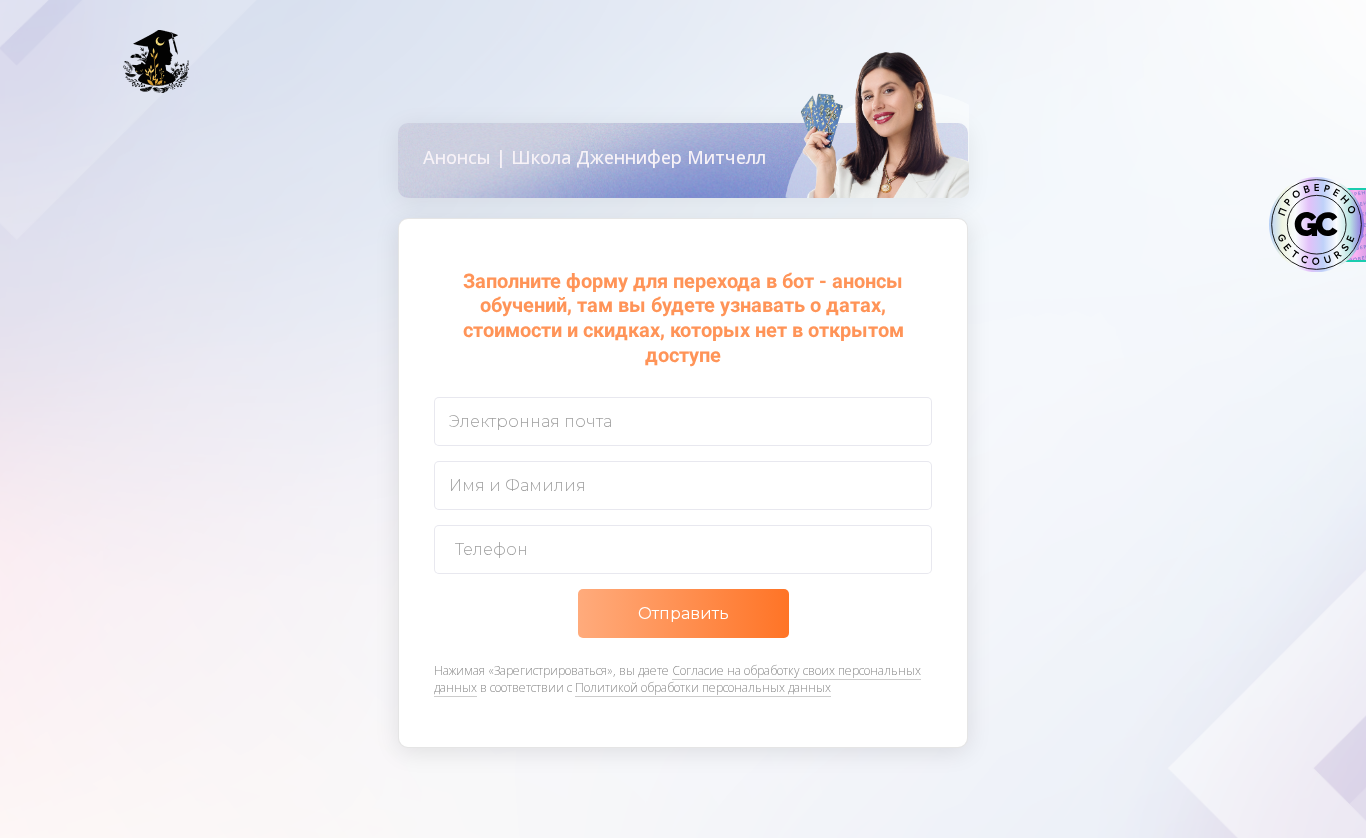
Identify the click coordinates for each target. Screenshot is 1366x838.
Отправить (683, 613)
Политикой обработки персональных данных (703, 687)
